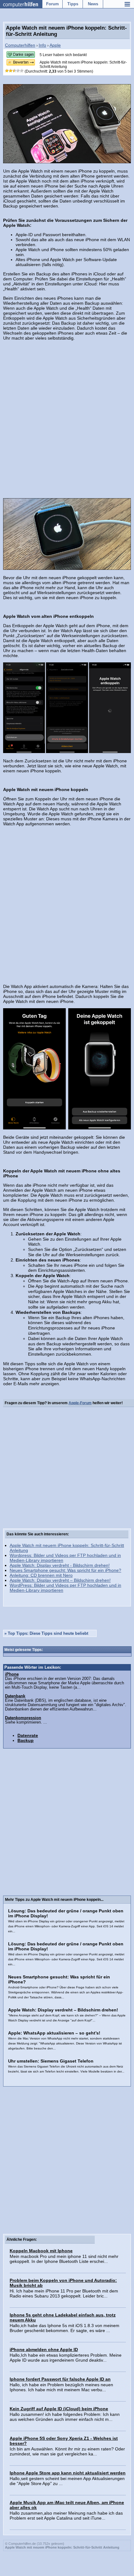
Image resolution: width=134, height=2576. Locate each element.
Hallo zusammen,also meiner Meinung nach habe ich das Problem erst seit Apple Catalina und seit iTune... (66, 2516)
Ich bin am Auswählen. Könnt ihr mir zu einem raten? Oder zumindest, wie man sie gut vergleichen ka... (67, 2451)
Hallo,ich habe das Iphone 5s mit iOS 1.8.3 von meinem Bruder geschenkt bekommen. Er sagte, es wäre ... (65, 2328)
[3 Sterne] (14, 71)
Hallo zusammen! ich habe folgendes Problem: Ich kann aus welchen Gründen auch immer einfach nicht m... (65, 2417)
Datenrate (28, 1735)
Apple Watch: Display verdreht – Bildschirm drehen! (60, 1580)
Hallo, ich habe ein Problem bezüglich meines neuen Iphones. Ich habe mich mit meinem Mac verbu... (61, 2387)
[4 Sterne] (18, 71)
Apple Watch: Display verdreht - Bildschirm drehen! (60, 1565)
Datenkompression (23, 1718)
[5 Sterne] (22, 71)
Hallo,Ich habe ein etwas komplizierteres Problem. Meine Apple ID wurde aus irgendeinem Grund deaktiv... (66, 2358)
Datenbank (15, 1696)
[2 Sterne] (11, 71)
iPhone (12, 1674)
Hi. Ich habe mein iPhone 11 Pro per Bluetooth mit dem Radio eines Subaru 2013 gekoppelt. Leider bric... (64, 2293)
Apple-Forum (80, 1403)
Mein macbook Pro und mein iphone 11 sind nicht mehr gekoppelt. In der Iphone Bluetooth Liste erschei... (64, 2259)
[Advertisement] (67, 415)
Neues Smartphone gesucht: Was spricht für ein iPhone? (65, 1570)
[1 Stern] (7, 71)
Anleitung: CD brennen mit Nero (41, 1575)
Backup (26, 1740)
